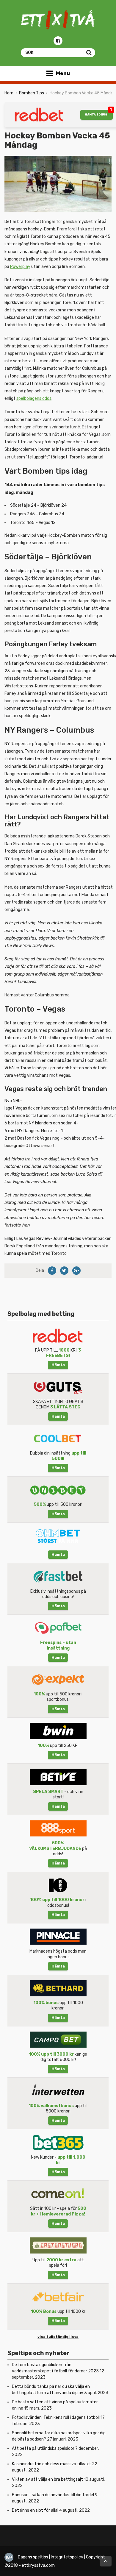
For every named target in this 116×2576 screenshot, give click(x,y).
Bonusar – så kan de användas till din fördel (53, 2495)
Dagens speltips (33, 2557)
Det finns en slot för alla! (35, 2510)
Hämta (58, 1365)
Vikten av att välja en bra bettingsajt (47, 2479)
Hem (9, 93)
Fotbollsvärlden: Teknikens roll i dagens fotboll (56, 2417)
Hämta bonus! (97, 114)
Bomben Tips (32, 93)
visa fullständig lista (58, 2337)
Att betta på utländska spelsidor (43, 2448)
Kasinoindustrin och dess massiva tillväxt (51, 2464)
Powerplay (20, 267)
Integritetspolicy (67, 2557)
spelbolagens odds (34, 398)
